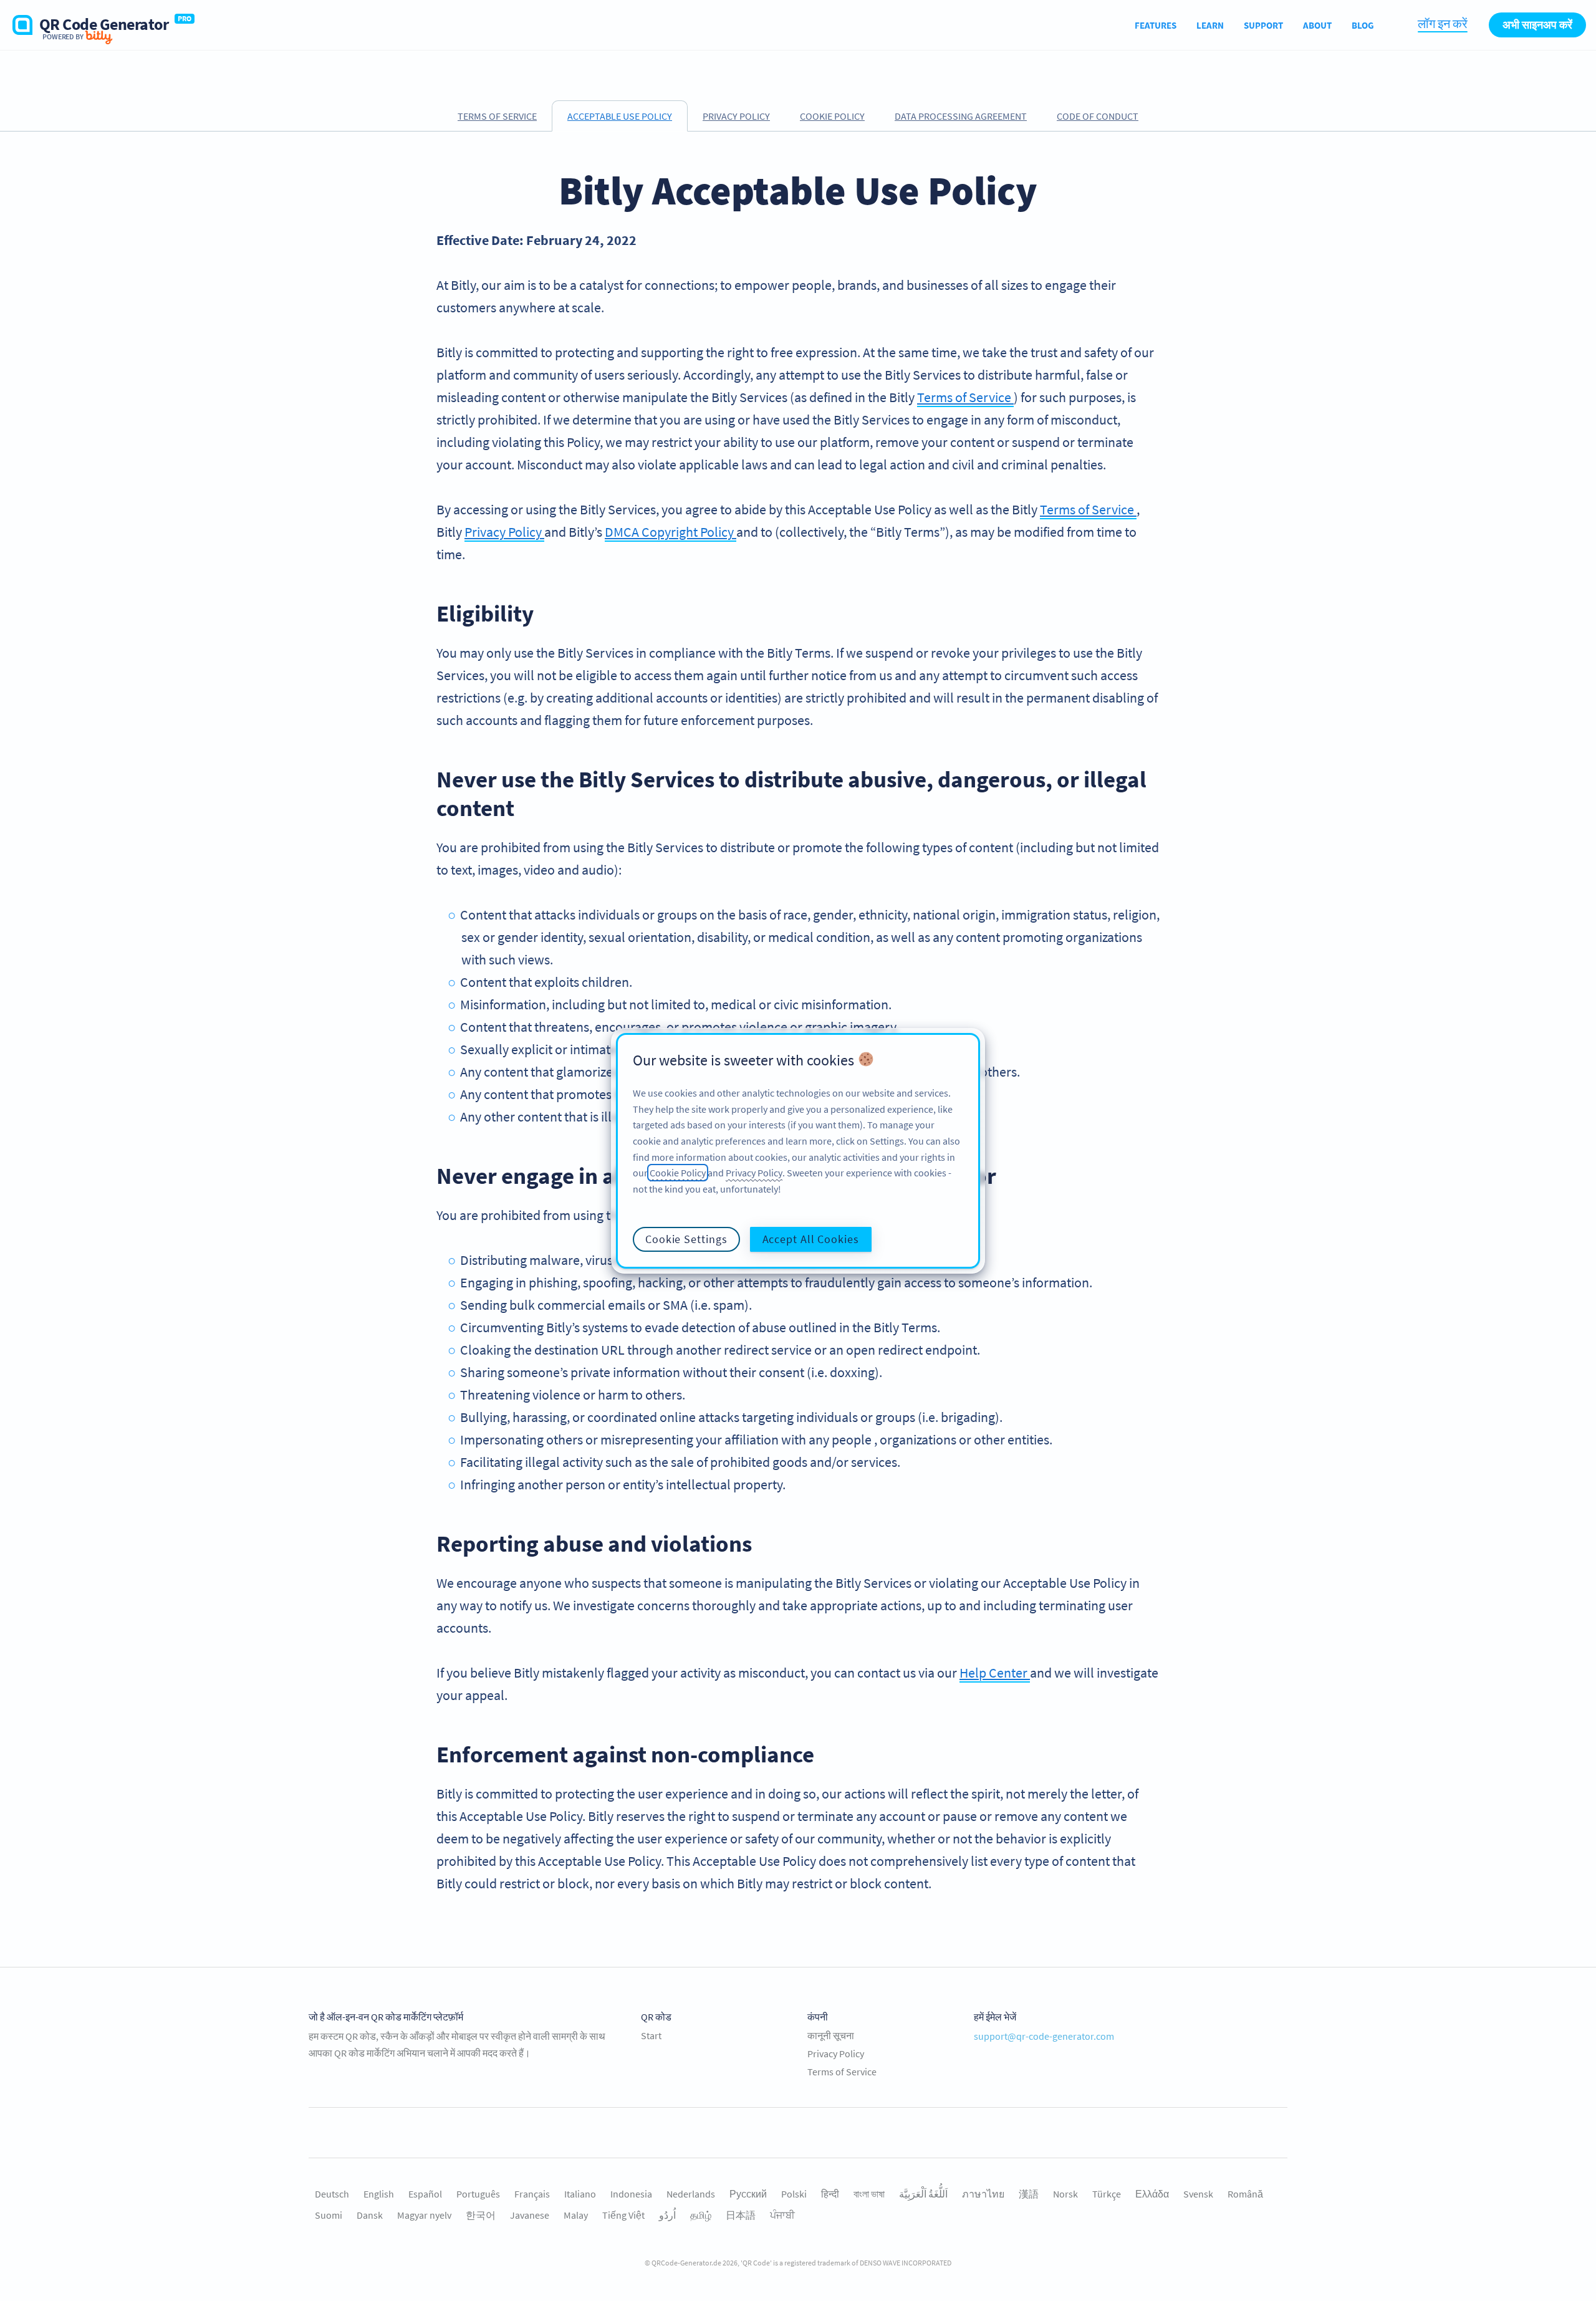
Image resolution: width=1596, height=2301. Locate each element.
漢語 (1029, 2194)
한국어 (481, 2215)
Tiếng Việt (623, 2215)
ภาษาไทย (983, 2194)
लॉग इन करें (1443, 23)
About (1317, 25)
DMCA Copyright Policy (671, 532)
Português (478, 2194)
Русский (748, 2194)
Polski (794, 2194)
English (379, 2194)
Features (1156, 25)
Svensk (1198, 2194)
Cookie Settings (686, 1238)
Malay (576, 2215)
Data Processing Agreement (961, 116)
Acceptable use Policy (620, 116)
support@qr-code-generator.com (1044, 2036)
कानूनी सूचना (831, 2035)
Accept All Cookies (811, 1238)
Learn (1210, 25)
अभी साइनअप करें (1537, 25)
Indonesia (631, 2194)
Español (425, 2194)
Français (532, 2194)
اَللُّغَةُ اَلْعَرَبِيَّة (923, 2194)
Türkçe (1107, 2194)
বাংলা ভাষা (869, 2194)
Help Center (995, 1673)
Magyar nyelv (424, 2215)
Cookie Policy (832, 116)
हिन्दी (830, 2194)
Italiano (580, 2194)
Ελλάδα (1152, 2194)
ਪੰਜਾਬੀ (782, 2215)
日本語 (741, 2215)
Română (1245, 2194)
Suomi (329, 2215)
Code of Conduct (1098, 116)
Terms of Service (497, 116)
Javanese (530, 2215)
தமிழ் (701, 2215)
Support (1263, 25)
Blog (1363, 25)
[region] (798, 1151)
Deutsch (332, 2194)
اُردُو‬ (667, 2215)
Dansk (370, 2215)
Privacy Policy (736, 116)
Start (651, 2035)
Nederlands (691, 2194)
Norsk (1065, 2194)
